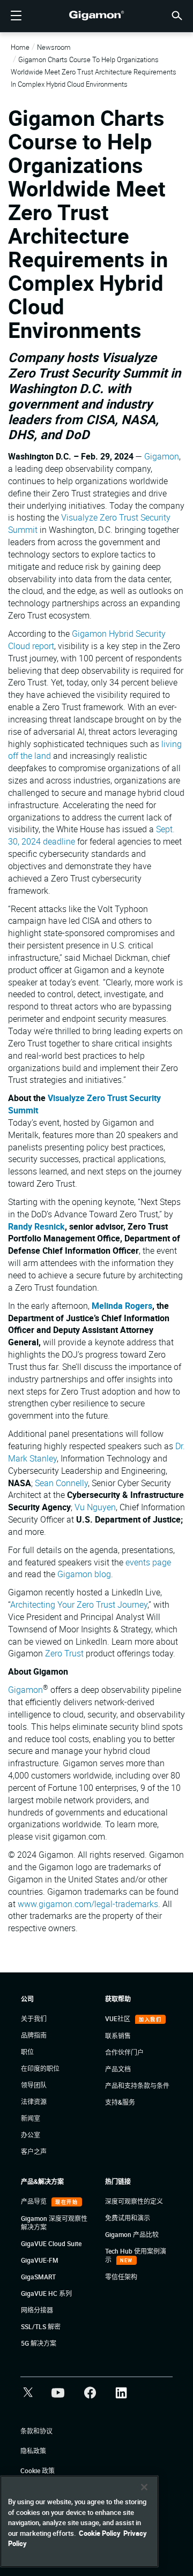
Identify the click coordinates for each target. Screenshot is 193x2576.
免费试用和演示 (128, 2218)
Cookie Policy (100, 2533)
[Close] (144, 2487)
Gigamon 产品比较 (132, 2234)
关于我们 (34, 2018)
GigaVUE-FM (40, 2260)
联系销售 (118, 2036)
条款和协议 (36, 2431)
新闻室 (31, 2118)
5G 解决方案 (39, 2343)
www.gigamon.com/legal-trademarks (88, 1904)
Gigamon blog (84, 1574)
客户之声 (34, 2151)
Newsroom (54, 47)
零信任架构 (121, 2277)
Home (20, 47)
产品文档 (118, 2069)
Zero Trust (64, 1653)
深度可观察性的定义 (134, 2201)
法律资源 (34, 2102)
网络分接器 (37, 2310)
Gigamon (162, 456)
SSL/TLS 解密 (41, 2326)
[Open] (16, 16)
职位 (27, 2052)
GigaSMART (38, 2277)
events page (148, 1562)
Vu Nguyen (95, 1507)
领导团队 (34, 2085)
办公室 (31, 2135)
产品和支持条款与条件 (137, 2085)
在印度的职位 (40, 2068)
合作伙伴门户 (124, 2052)
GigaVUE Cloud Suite (51, 2243)
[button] (177, 15)
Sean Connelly (61, 1483)
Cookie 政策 (38, 2470)
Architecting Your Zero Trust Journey (79, 1605)
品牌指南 (34, 2035)
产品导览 (35, 2201)
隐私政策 (33, 2451)
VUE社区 (118, 2018)
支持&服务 (120, 2102)
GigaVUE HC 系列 (46, 2293)
